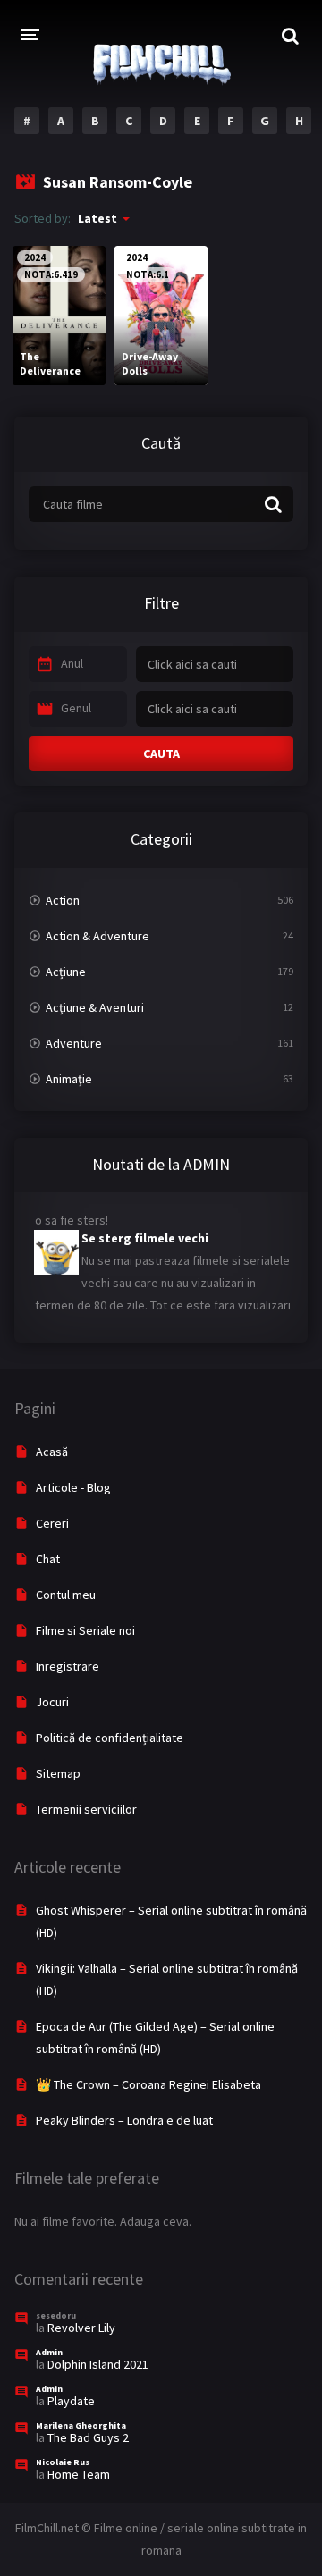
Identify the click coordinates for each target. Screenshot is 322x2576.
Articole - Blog (73, 1487)
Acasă (52, 1452)
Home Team (79, 2474)
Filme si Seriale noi (85, 1630)
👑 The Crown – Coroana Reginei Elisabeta (148, 2084)
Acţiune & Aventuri (95, 1007)
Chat (48, 1559)
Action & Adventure (97, 936)
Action (63, 900)
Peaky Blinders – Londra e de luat (124, 2120)
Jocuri (52, 1702)
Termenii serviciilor (86, 1809)
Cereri (52, 1523)
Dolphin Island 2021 (98, 2364)
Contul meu (66, 1595)
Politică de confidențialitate (110, 1738)
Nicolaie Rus (63, 2462)
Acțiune (66, 972)
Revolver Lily (81, 2328)
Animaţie (69, 1079)
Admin (49, 2352)
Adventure (74, 1043)
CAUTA (161, 753)
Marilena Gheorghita (81, 2425)
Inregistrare (68, 1666)
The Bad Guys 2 (88, 2437)
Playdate (71, 2401)
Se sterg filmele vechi (145, 1231)
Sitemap (58, 1773)
